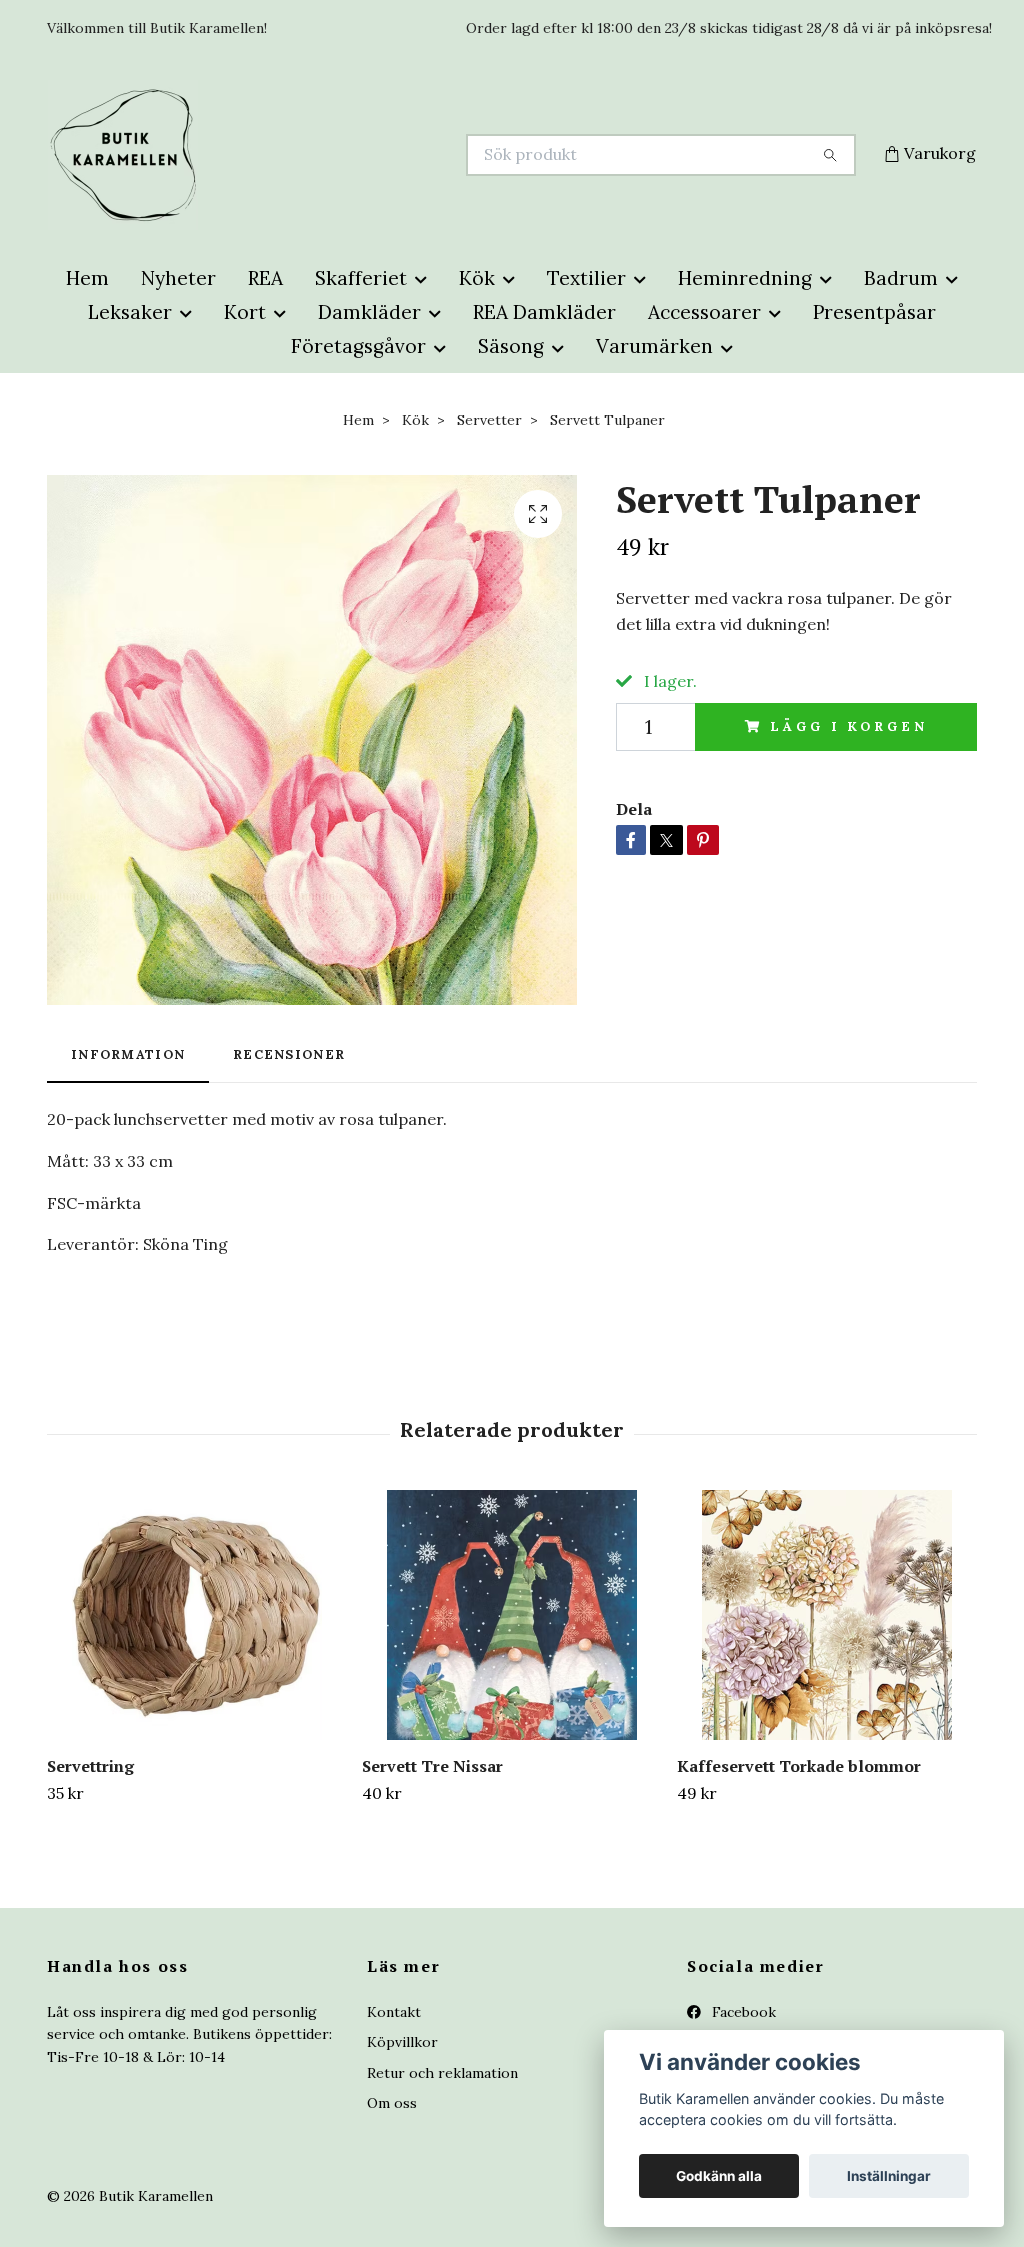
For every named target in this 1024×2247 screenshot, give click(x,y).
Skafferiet (361, 278)
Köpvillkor (402, 2042)
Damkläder (369, 312)
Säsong (511, 346)
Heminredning (745, 278)
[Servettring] (197, 1615)
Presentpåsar (874, 312)
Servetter (489, 420)
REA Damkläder (544, 312)
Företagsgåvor (358, 346)
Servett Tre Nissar (432, 1766)
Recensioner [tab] (289, 1054)
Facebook (742, 2012)
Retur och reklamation (442, 2073)
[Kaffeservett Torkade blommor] (827, 1615)
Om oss (392, 2103)
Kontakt (394, 2012)
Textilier (586, 278)
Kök (477, 278)
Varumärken (654, 346)
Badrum (901, 278)
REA (265, 278)
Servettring (90, 1766)
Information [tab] (128, 1054)
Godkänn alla (719, 2176)
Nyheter (178, 278)
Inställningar (889, 2176)
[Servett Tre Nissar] (512, 1615)
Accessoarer (704, 312)
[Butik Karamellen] (280, 155)
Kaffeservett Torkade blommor (799, 1766)
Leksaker (130, 312)
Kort (245, 312)
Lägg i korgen (848, 726)
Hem (87, 278)
